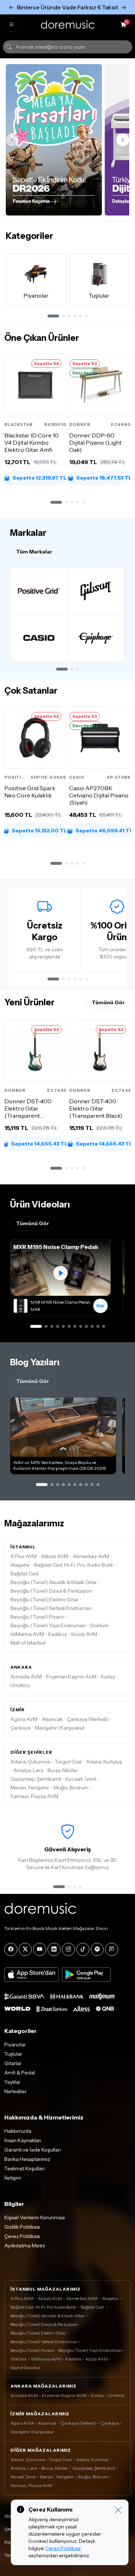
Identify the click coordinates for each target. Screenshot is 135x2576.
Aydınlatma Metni (25, 2246)
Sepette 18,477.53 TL (103, 478)
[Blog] (112, 1949)
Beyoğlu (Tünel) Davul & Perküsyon (51, 1591)
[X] (25, 1949)
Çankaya (21, 1728)
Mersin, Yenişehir (30, 1788)
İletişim (13, 2178)
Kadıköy (58, 1634)
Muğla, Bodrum (71, 1788)
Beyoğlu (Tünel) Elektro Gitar (44, 1600)
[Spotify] (97, 1949)
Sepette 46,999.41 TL (103, 830)
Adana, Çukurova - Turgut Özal (46, 1762)
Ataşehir (20, 1565)
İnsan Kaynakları (23, 2140)
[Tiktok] (83, 1949)
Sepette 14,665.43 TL (39, 1144)
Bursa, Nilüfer (63, 1770)
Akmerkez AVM (91, 1556)
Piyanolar (15, 2045)
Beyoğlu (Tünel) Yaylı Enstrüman (48, 1625)
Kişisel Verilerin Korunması (35, 2217)
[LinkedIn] (54, 1949)
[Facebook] (11, 1949)
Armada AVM (26, 1677)
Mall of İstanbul (28, 1643)
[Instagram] (68, 1949)
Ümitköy (20, 1685)
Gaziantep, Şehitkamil (36, 1779)
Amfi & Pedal (20, 2073)
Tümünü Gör (108, 1002)
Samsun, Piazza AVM (34, 1796)
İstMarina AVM (27, 1634)
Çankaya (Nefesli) (88, 1719)
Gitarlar (13, 2063)
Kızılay (108, 1677)
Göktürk (99, 1625)
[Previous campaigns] (12, 140)
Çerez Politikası (22, 2236)
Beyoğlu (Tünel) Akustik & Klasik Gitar (54, 1582)
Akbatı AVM (55, 1556)
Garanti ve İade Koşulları (33, 2150)
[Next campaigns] (123, 140)
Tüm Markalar (34, 552)
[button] (56, 502)
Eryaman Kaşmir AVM (71, 1677)
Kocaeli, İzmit (81, 1779)
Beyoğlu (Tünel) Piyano (38, 1617)
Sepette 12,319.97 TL (39, 478)
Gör (100, 1306)
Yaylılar (12, 2082)
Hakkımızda (18, 2131)
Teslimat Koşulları (24, 2168)
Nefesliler (15, 2091)
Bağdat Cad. (25, 1574)
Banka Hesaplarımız (27, 2159)
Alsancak (52, 1719)
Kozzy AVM (84, 1634)
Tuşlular (13, 2054)
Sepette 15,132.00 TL (39, 830)
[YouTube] (40, 1949)
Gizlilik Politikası (22, 2227)
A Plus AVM (24, 1556)
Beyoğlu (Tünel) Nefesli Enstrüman (51, 1608)
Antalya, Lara (28, 1770)
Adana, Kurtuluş (104, 1762)
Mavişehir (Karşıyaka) (60, 1728)
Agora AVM (24, 1719)
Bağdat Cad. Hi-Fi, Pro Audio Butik (74, 1565)
